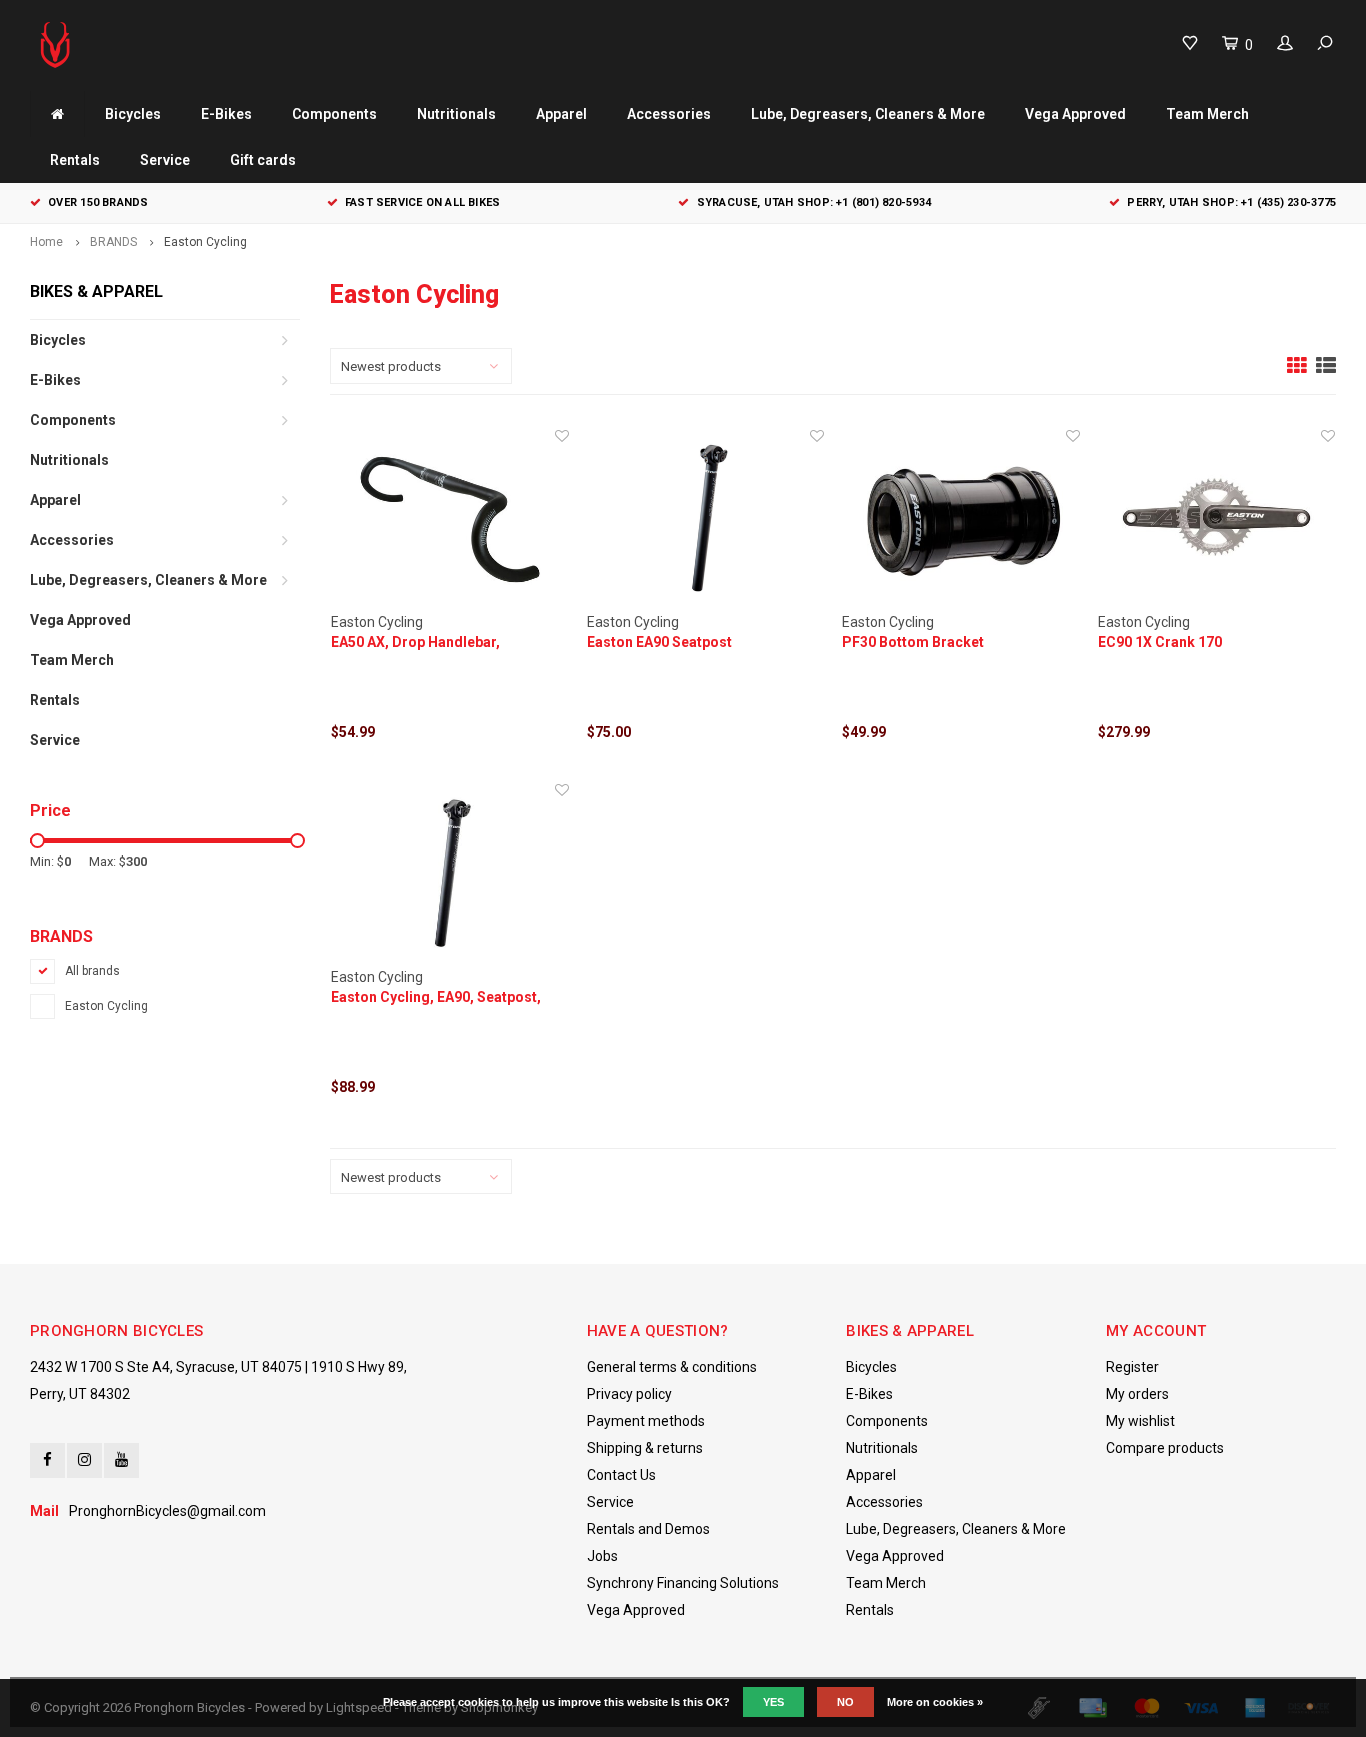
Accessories (669, 114)
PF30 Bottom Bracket (913, 642)
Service (165, 160)
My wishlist (1140, 1421)
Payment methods (646, 1421)
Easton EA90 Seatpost (659, 642)
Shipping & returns (645, 1448)
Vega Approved (1075, 114)
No (845, 1702)
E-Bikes (226, 114)
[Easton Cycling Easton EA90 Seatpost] (706, 519)
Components (334, 114)
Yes (773, 1702)
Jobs (602, 1556)
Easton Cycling (205, 242)
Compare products (1165, 1448)
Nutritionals (456, 114)
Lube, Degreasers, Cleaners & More (868, 114)
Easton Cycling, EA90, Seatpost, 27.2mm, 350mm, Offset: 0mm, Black (436, 998)
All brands (92, 971)
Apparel (561, 114)
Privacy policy (629, 1394)
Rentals (75, 160)
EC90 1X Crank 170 (1160, 642)
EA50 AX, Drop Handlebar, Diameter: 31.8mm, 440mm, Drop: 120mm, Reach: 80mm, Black (443, 643)
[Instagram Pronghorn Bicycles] (84, 1460)
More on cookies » (935, 1702)
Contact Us (621, 1475)
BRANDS (113, 242)
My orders (1137, 1394)
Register (1132, 1367)
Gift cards (263, 160)
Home (46, 242)
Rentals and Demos (648, 1529)
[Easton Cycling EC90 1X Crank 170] (1217, 519)
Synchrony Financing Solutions (683, 1583)
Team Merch (1207, 114)
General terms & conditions (672, 1367)
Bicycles (133, 114)
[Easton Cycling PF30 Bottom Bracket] (961, 519)
